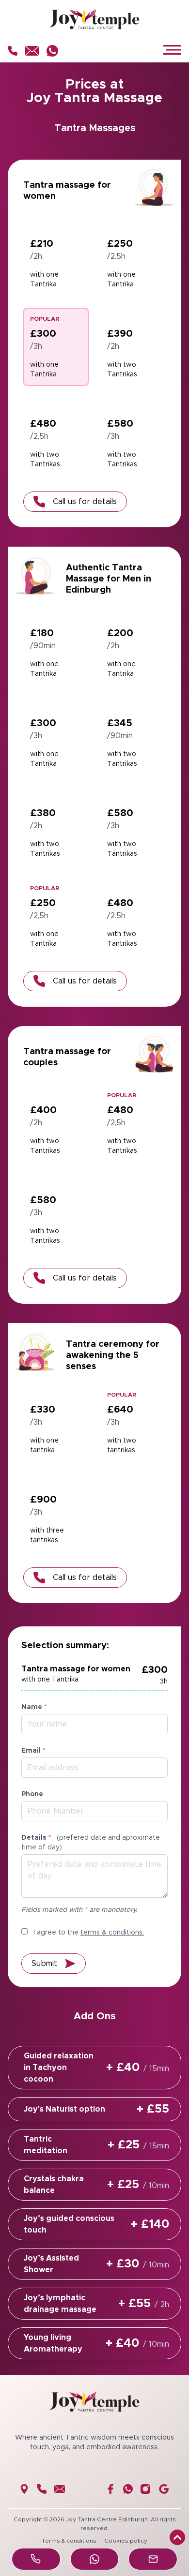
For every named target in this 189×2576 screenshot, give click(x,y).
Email (33, 1751)
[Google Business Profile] (164, 2489)
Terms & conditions (69, 2541)
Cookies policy (126, 2541)
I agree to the (88, 1933)
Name (34, 1707)
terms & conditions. (112, 1933)
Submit (44, 1964)
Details (91, 1843)
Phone (32, 1794)
